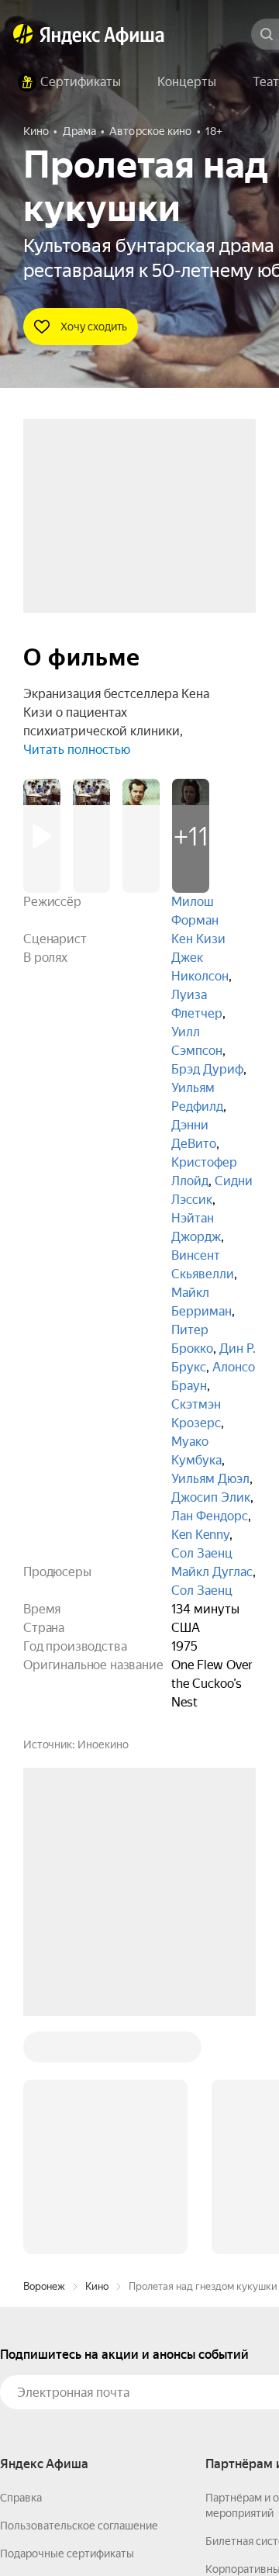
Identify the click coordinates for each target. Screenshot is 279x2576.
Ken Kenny (200, 1535)
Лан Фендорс (210, 1516)
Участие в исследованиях (64, 2374)
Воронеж (44, 2051)
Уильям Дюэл (210, 1479)
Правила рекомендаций (60, 2402)
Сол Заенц (202, 1553)
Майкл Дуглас (212, 1572)
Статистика (230, 2530)
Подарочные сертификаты (67, 2318)
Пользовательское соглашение (79, 2291)
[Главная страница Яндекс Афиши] (23, 34)
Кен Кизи (198, 939)
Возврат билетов (43, 2346)
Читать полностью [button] (77, 750)
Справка (21, 2263)
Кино (97, 2051)
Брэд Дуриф (207, 1069)
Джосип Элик (211, 1497)
